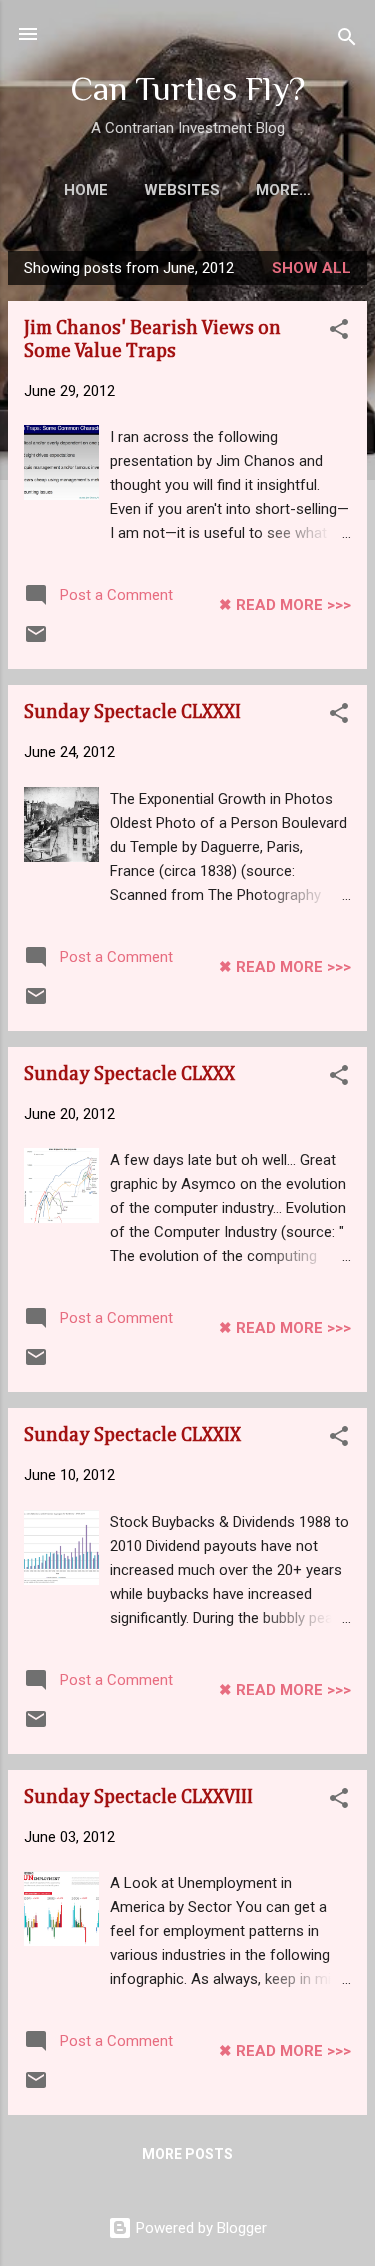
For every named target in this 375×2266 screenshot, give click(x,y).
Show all (311, 268)
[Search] (347, 40)
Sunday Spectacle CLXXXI (132, 712)
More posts (187, 2154)
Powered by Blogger (199, 2228)
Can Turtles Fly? (188, 88)
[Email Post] (36, 641)
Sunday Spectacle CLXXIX (132, 1435)
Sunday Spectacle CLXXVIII (138, 1797)
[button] (339, 332)
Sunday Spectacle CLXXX (129, 1074)
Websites (182, 190)
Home (86, 190)
